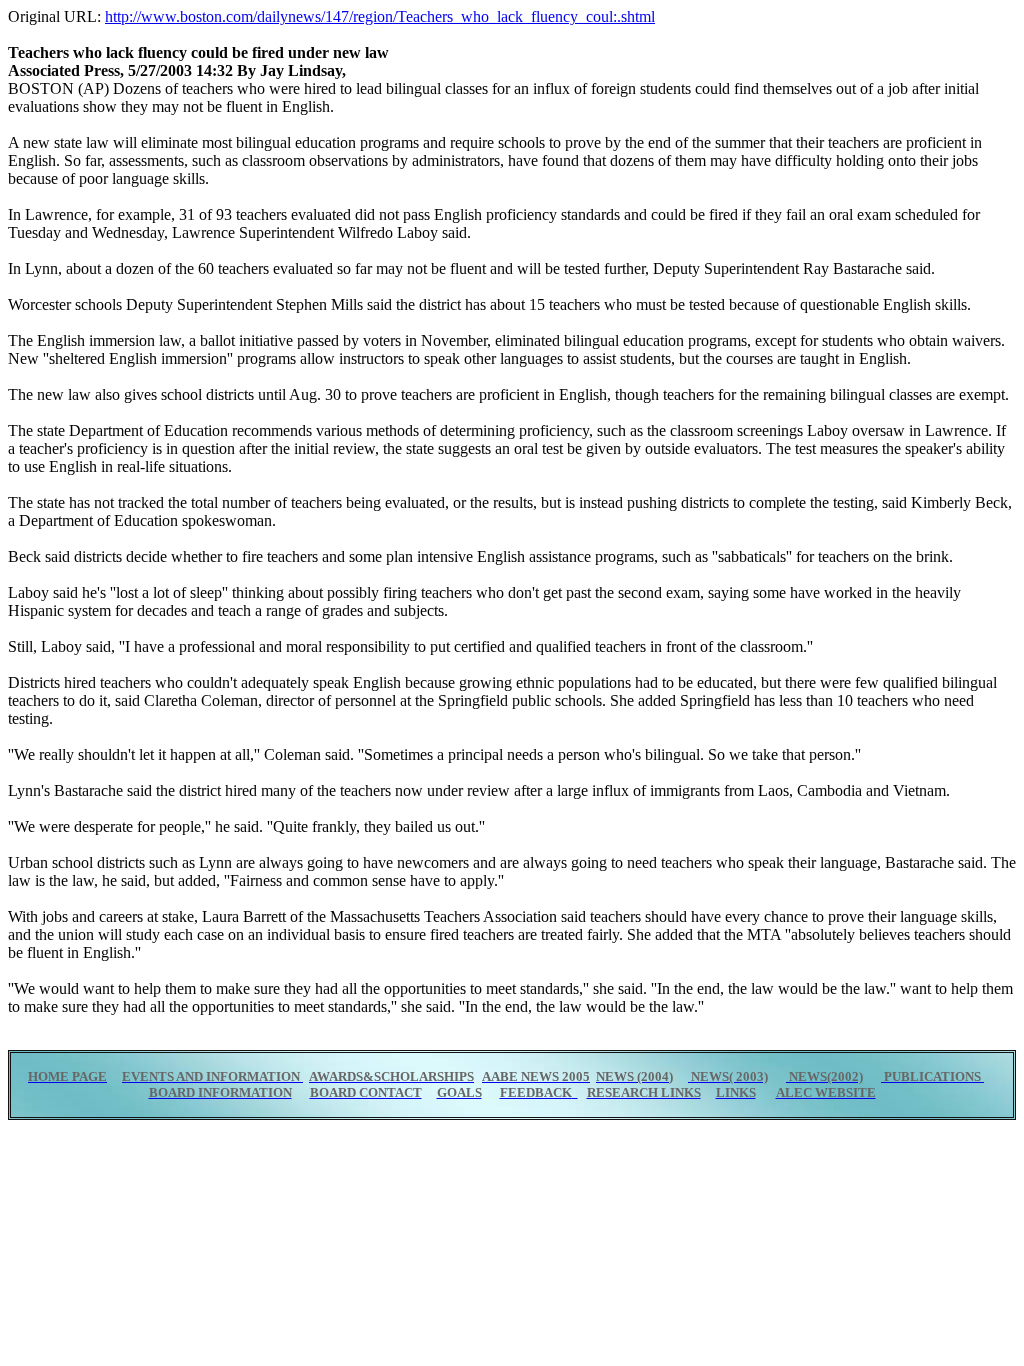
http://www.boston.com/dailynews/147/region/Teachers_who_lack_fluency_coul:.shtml (380, 16)
